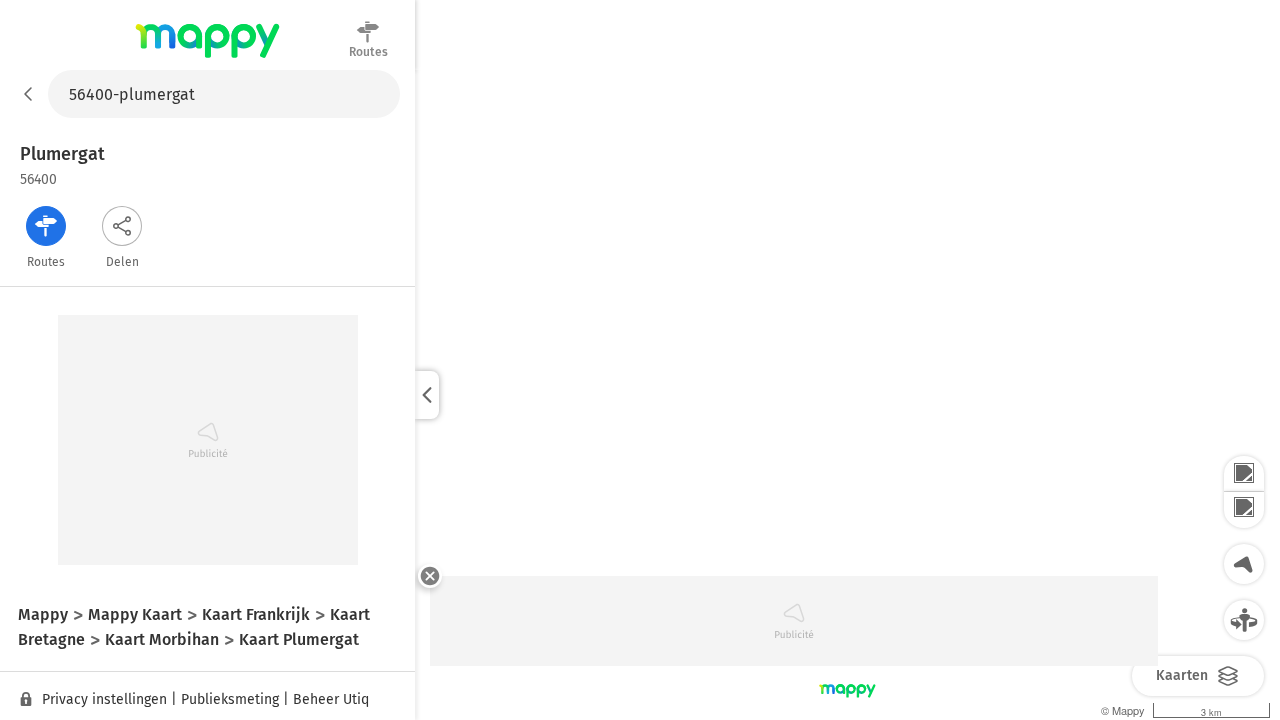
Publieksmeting (230, 699)
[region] (847, 395)
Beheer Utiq (331, 699)
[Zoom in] (1244, 474)
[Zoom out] (1244, 510)
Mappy (207, 59)
